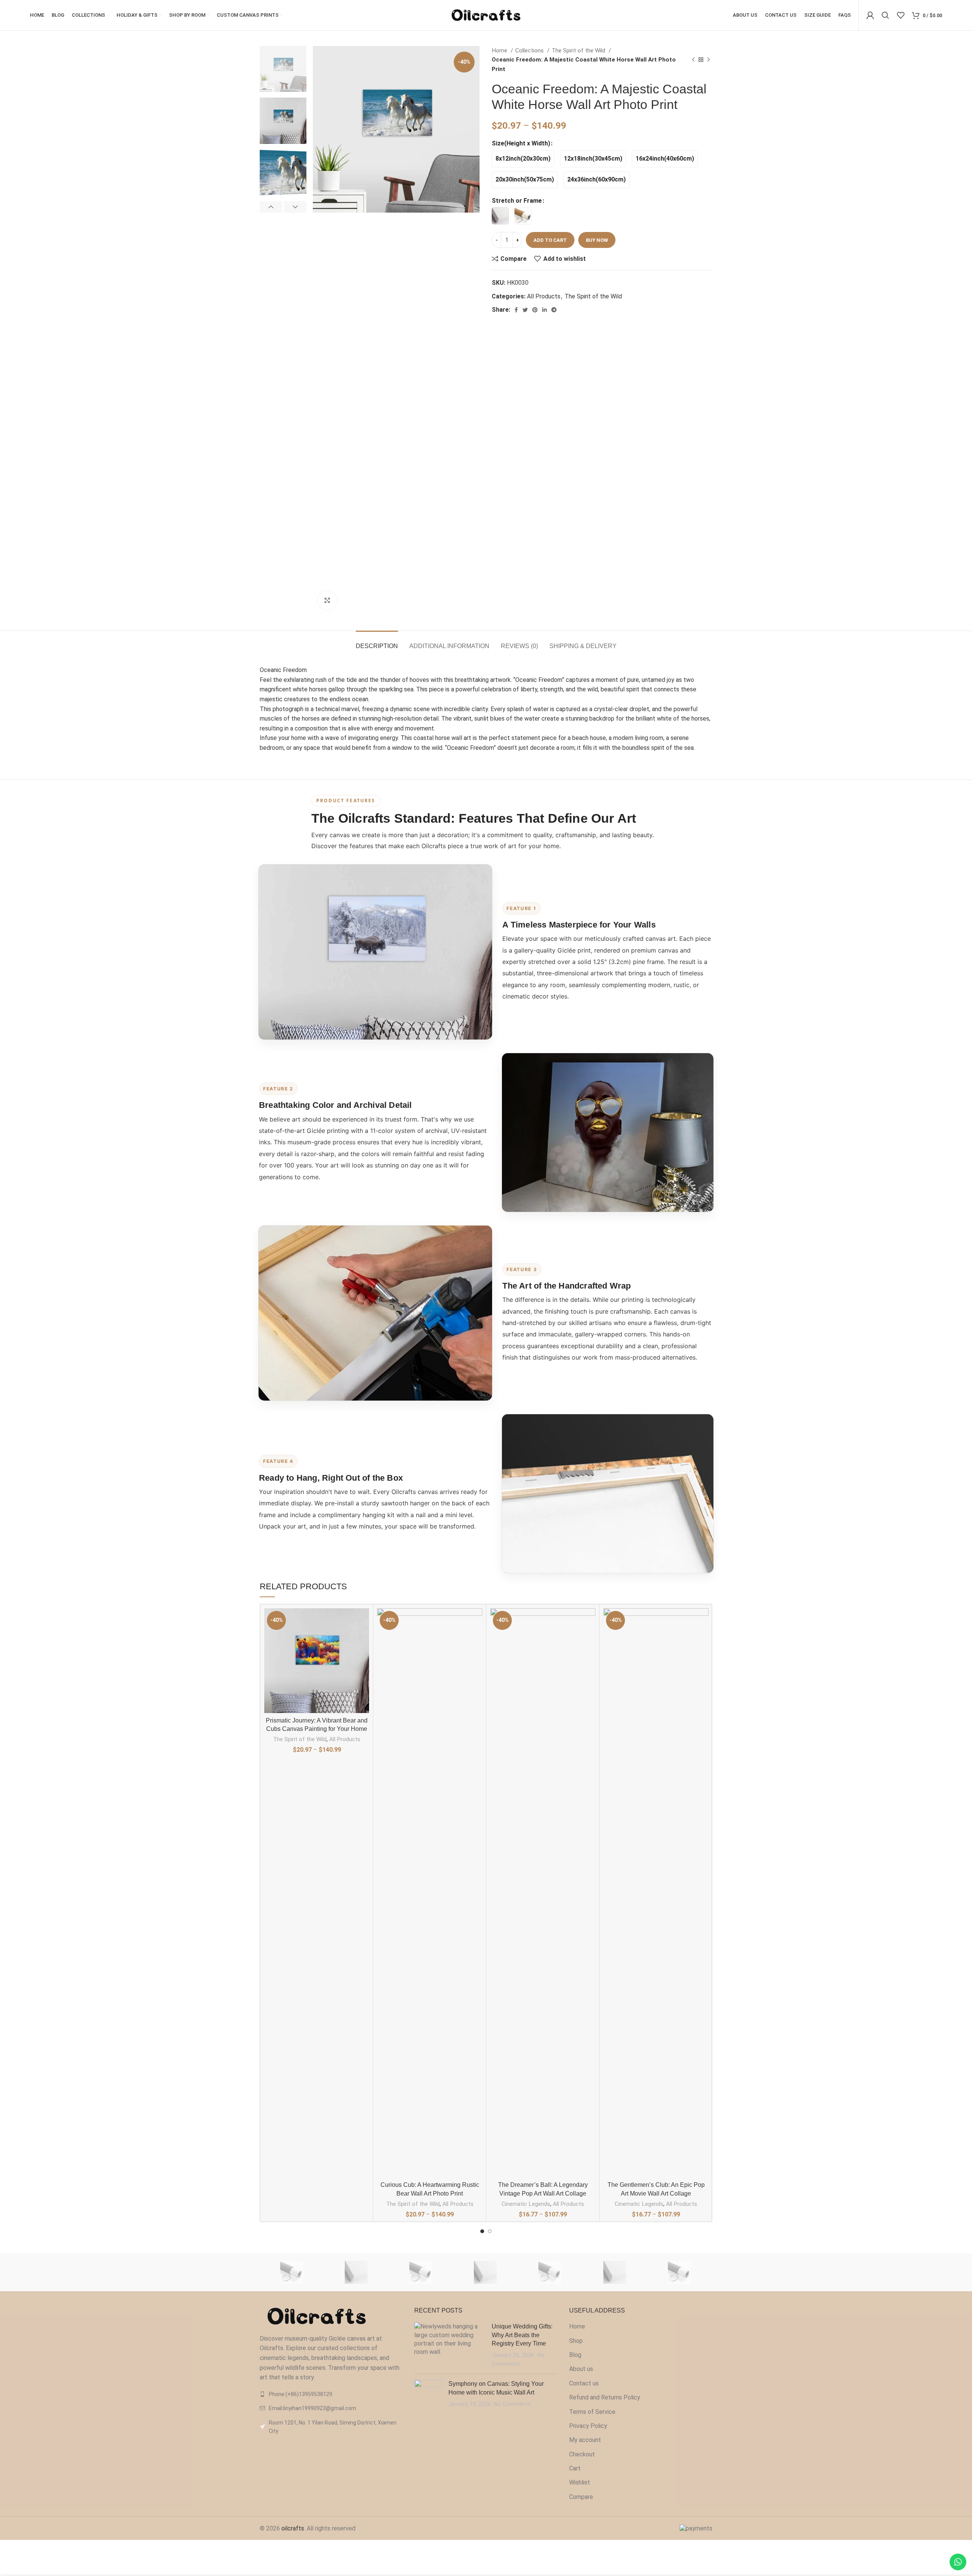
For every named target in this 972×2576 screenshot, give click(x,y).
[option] (283, 69)
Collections (530, 50)
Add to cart (550, 240)
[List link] (331, 2394)
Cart (575, 2468)
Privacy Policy (588, 2426)
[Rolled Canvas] (292, 2272)
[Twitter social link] (525, 310)
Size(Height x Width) (521, 143)
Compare (581, 2497)
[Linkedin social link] (544, 310)
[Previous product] (693, 60)
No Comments (512, 2404)
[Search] (885, 15)
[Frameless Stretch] (356, 2272)
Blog (575, 2355)
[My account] (870, 15)
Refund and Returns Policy (605, 2397)
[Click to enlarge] (327, 600)
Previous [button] (271, 207)
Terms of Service (592, 2412)
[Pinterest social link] (535, 310)
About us (581, 2369)
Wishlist (580, 2482)
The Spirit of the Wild (579, 50)
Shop (576, 2341)
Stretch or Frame (517, 201)
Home (500, 50)
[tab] (377, 642)
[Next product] (708, 60)
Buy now (597, 240)
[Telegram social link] (554, 310)
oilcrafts (293, 2528)
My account (585, 2440)
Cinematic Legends (526, 2204)
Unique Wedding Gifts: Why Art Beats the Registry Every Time (522, 2335)
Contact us (584, 2383)
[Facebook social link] (516, 310)
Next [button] (295, 207)
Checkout (582, 2454)
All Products (544, 296)
